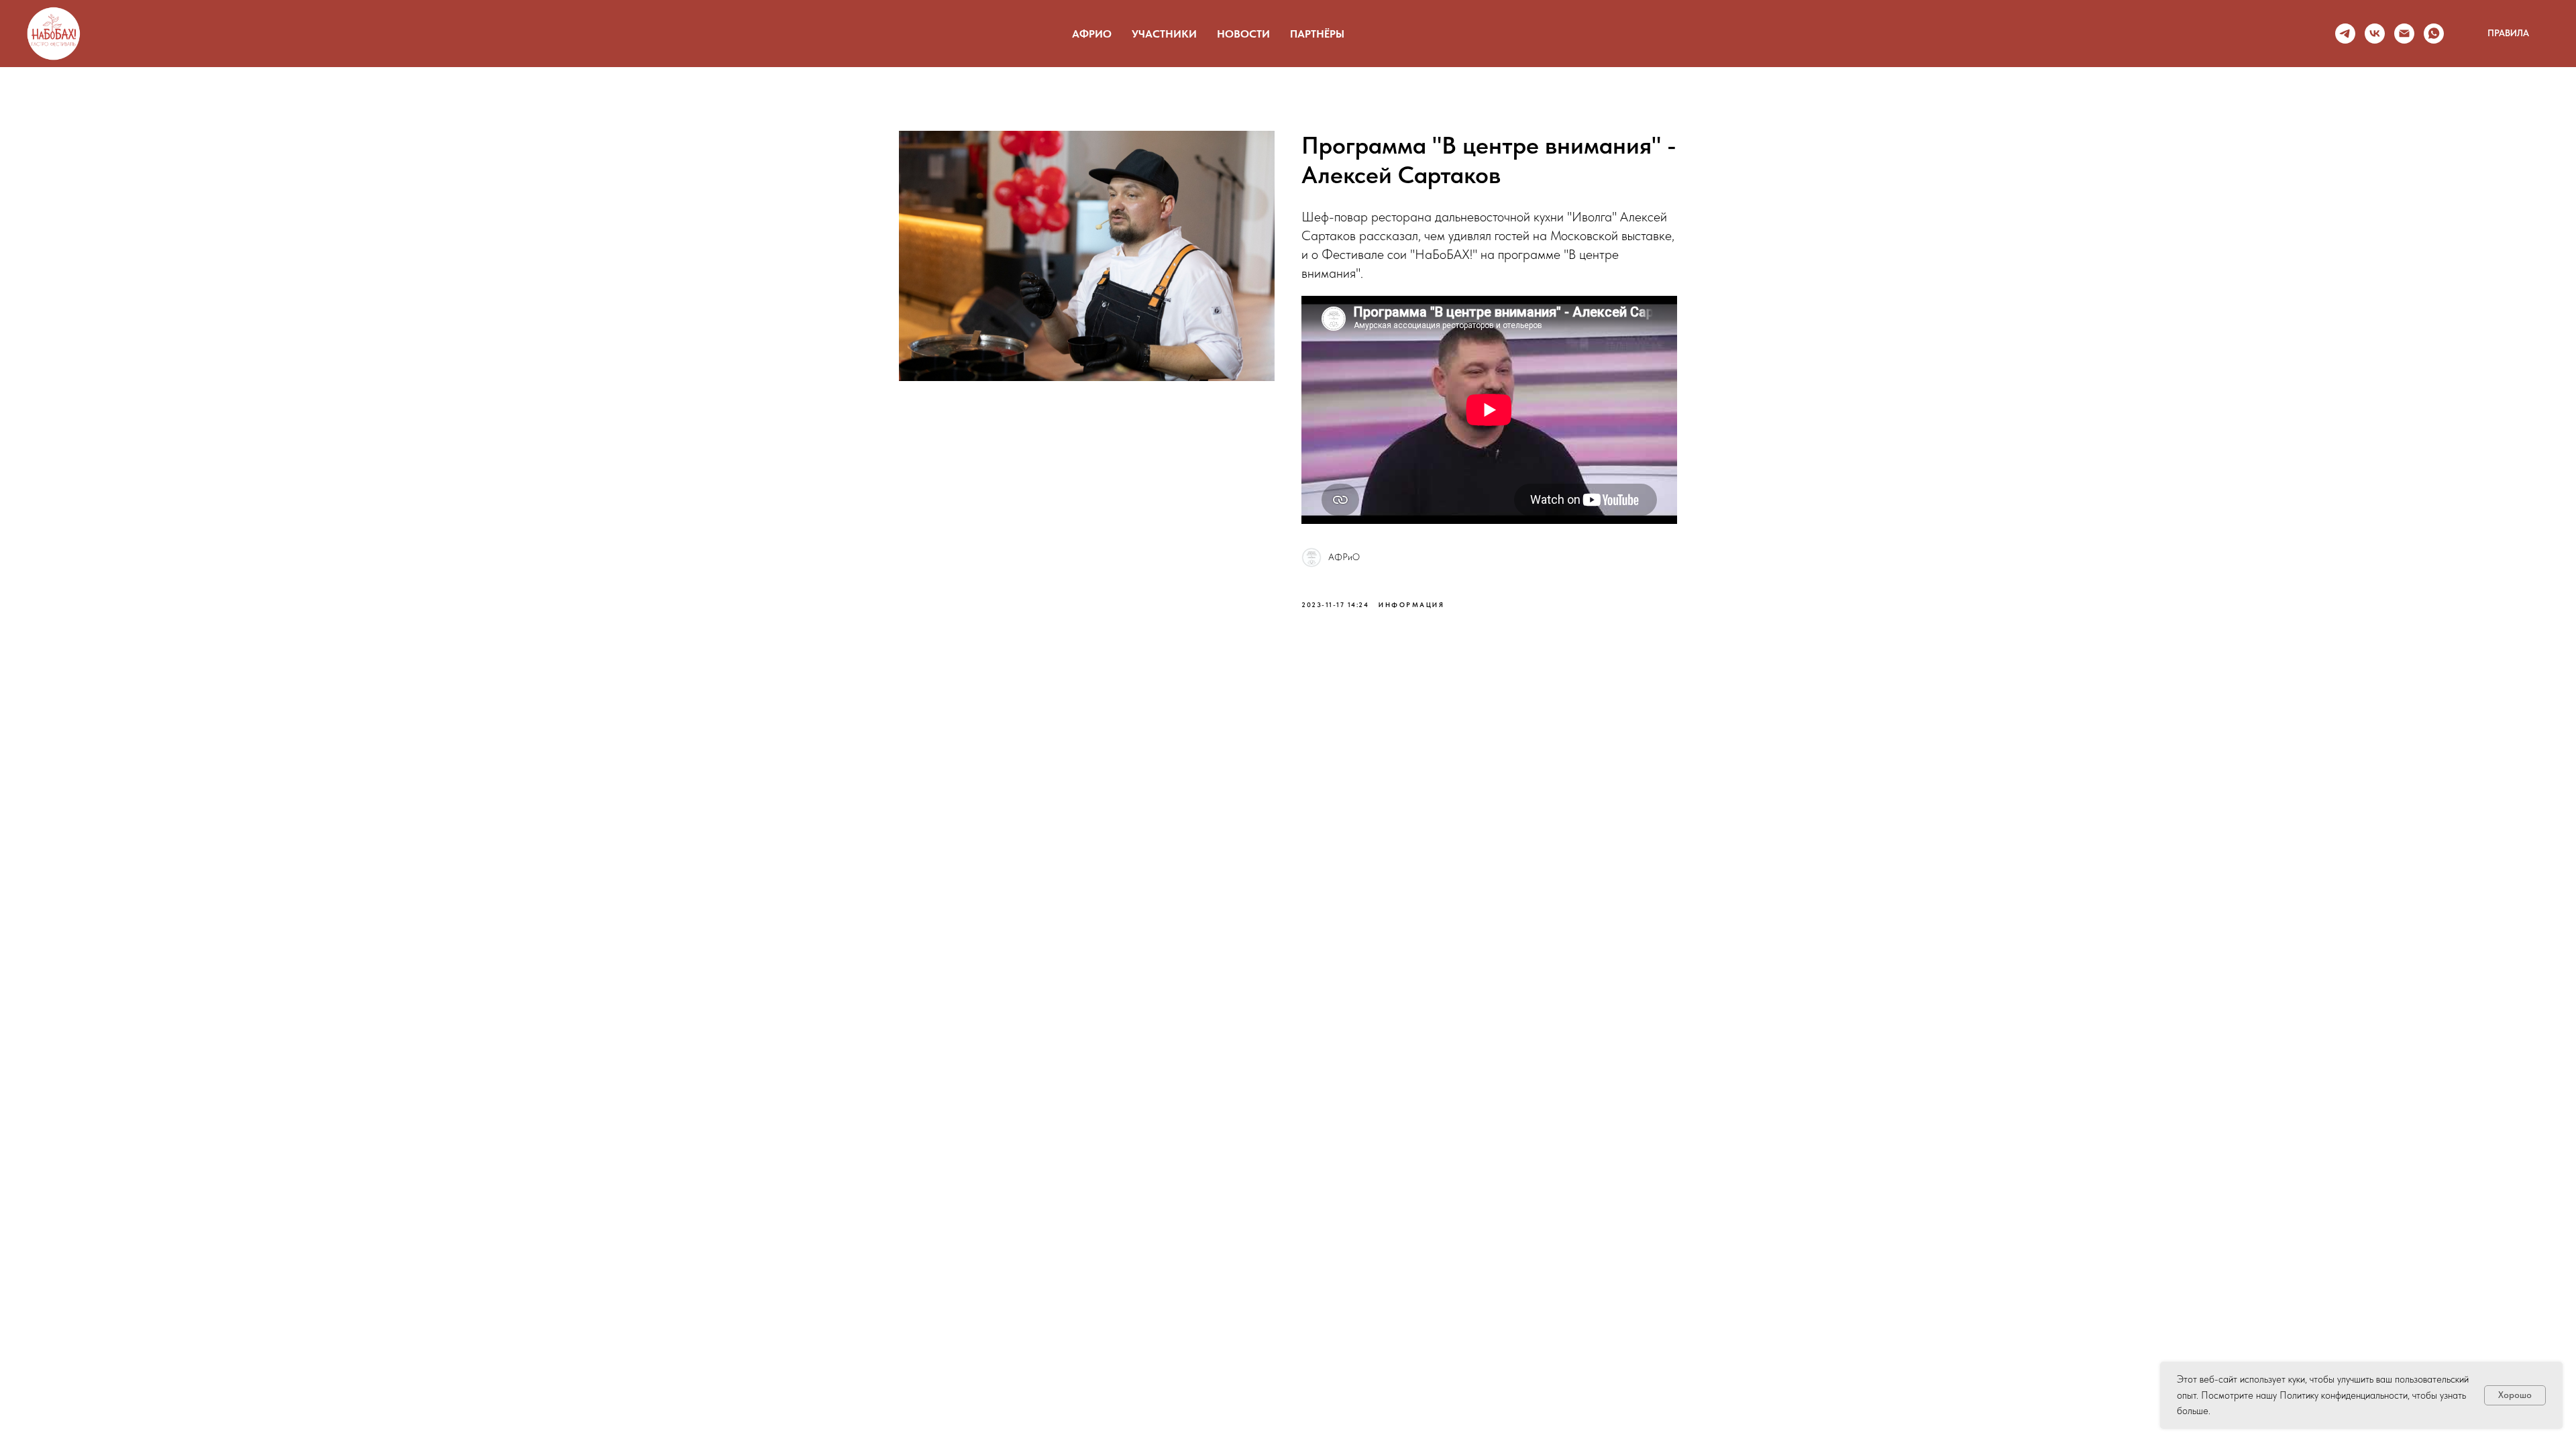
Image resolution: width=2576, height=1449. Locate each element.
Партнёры (1317, 34)
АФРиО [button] (1092, 34)
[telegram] (2345, 34)
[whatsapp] (2434, 34)
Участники (1164, 34)
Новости (1243, 34)
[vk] (2375, 34)
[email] (2404, 34)
